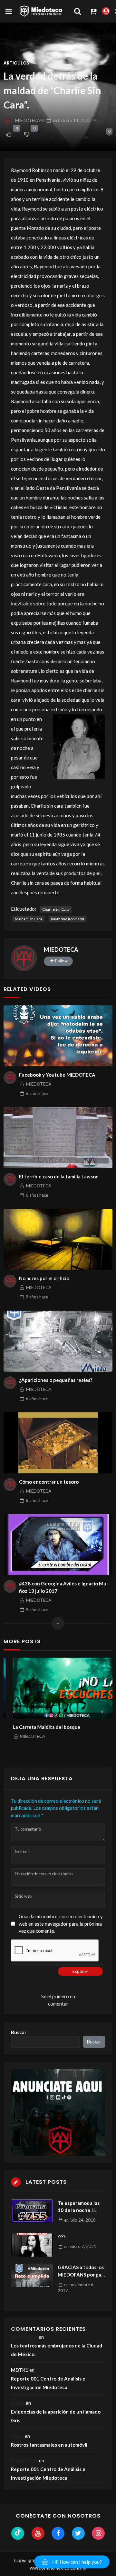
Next (100, 1709)
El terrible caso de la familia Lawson (59, 1176)
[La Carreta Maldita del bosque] (58, 1688)
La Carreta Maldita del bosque (37, 1727)
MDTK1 (20, 2370)
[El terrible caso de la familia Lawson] (58, 1138)
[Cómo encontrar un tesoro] (58, 1443)
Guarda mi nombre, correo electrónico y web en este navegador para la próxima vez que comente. (61, 1924)
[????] (32, 2245)
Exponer (80, 1971)
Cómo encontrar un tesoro (49, 1482)
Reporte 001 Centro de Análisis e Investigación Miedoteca (48, 2383)
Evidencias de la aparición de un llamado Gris (56, 2416)
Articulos (16, 63)
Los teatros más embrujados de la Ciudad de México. (57, 2350)
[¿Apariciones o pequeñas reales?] (58, 1341)
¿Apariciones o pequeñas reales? (56, 1380)
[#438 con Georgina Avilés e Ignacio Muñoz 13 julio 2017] (58, 1545)
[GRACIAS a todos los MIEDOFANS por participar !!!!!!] (32, 2275)
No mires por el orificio (44, 1278)
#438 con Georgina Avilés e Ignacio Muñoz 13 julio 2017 (64, 1587)
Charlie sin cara (56, 909)
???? (62, 2236)
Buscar (19, 2032)
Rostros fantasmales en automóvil (49, 2445)
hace (37, 1093)
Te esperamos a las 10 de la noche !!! (79, 2207)
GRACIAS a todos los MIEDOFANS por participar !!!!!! (81, 2271)
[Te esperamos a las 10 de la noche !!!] (32, 2211)
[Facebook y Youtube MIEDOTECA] (58, 1036)
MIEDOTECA (28, 120)
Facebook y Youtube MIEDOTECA (57, 1075)
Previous (16, 1709)
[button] (72, 2562)
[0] (9, 134)
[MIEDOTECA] (24, 958)
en (72, 120)
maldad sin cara (29, 919)
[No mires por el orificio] (58, 1239)
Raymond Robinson (68, 919)
